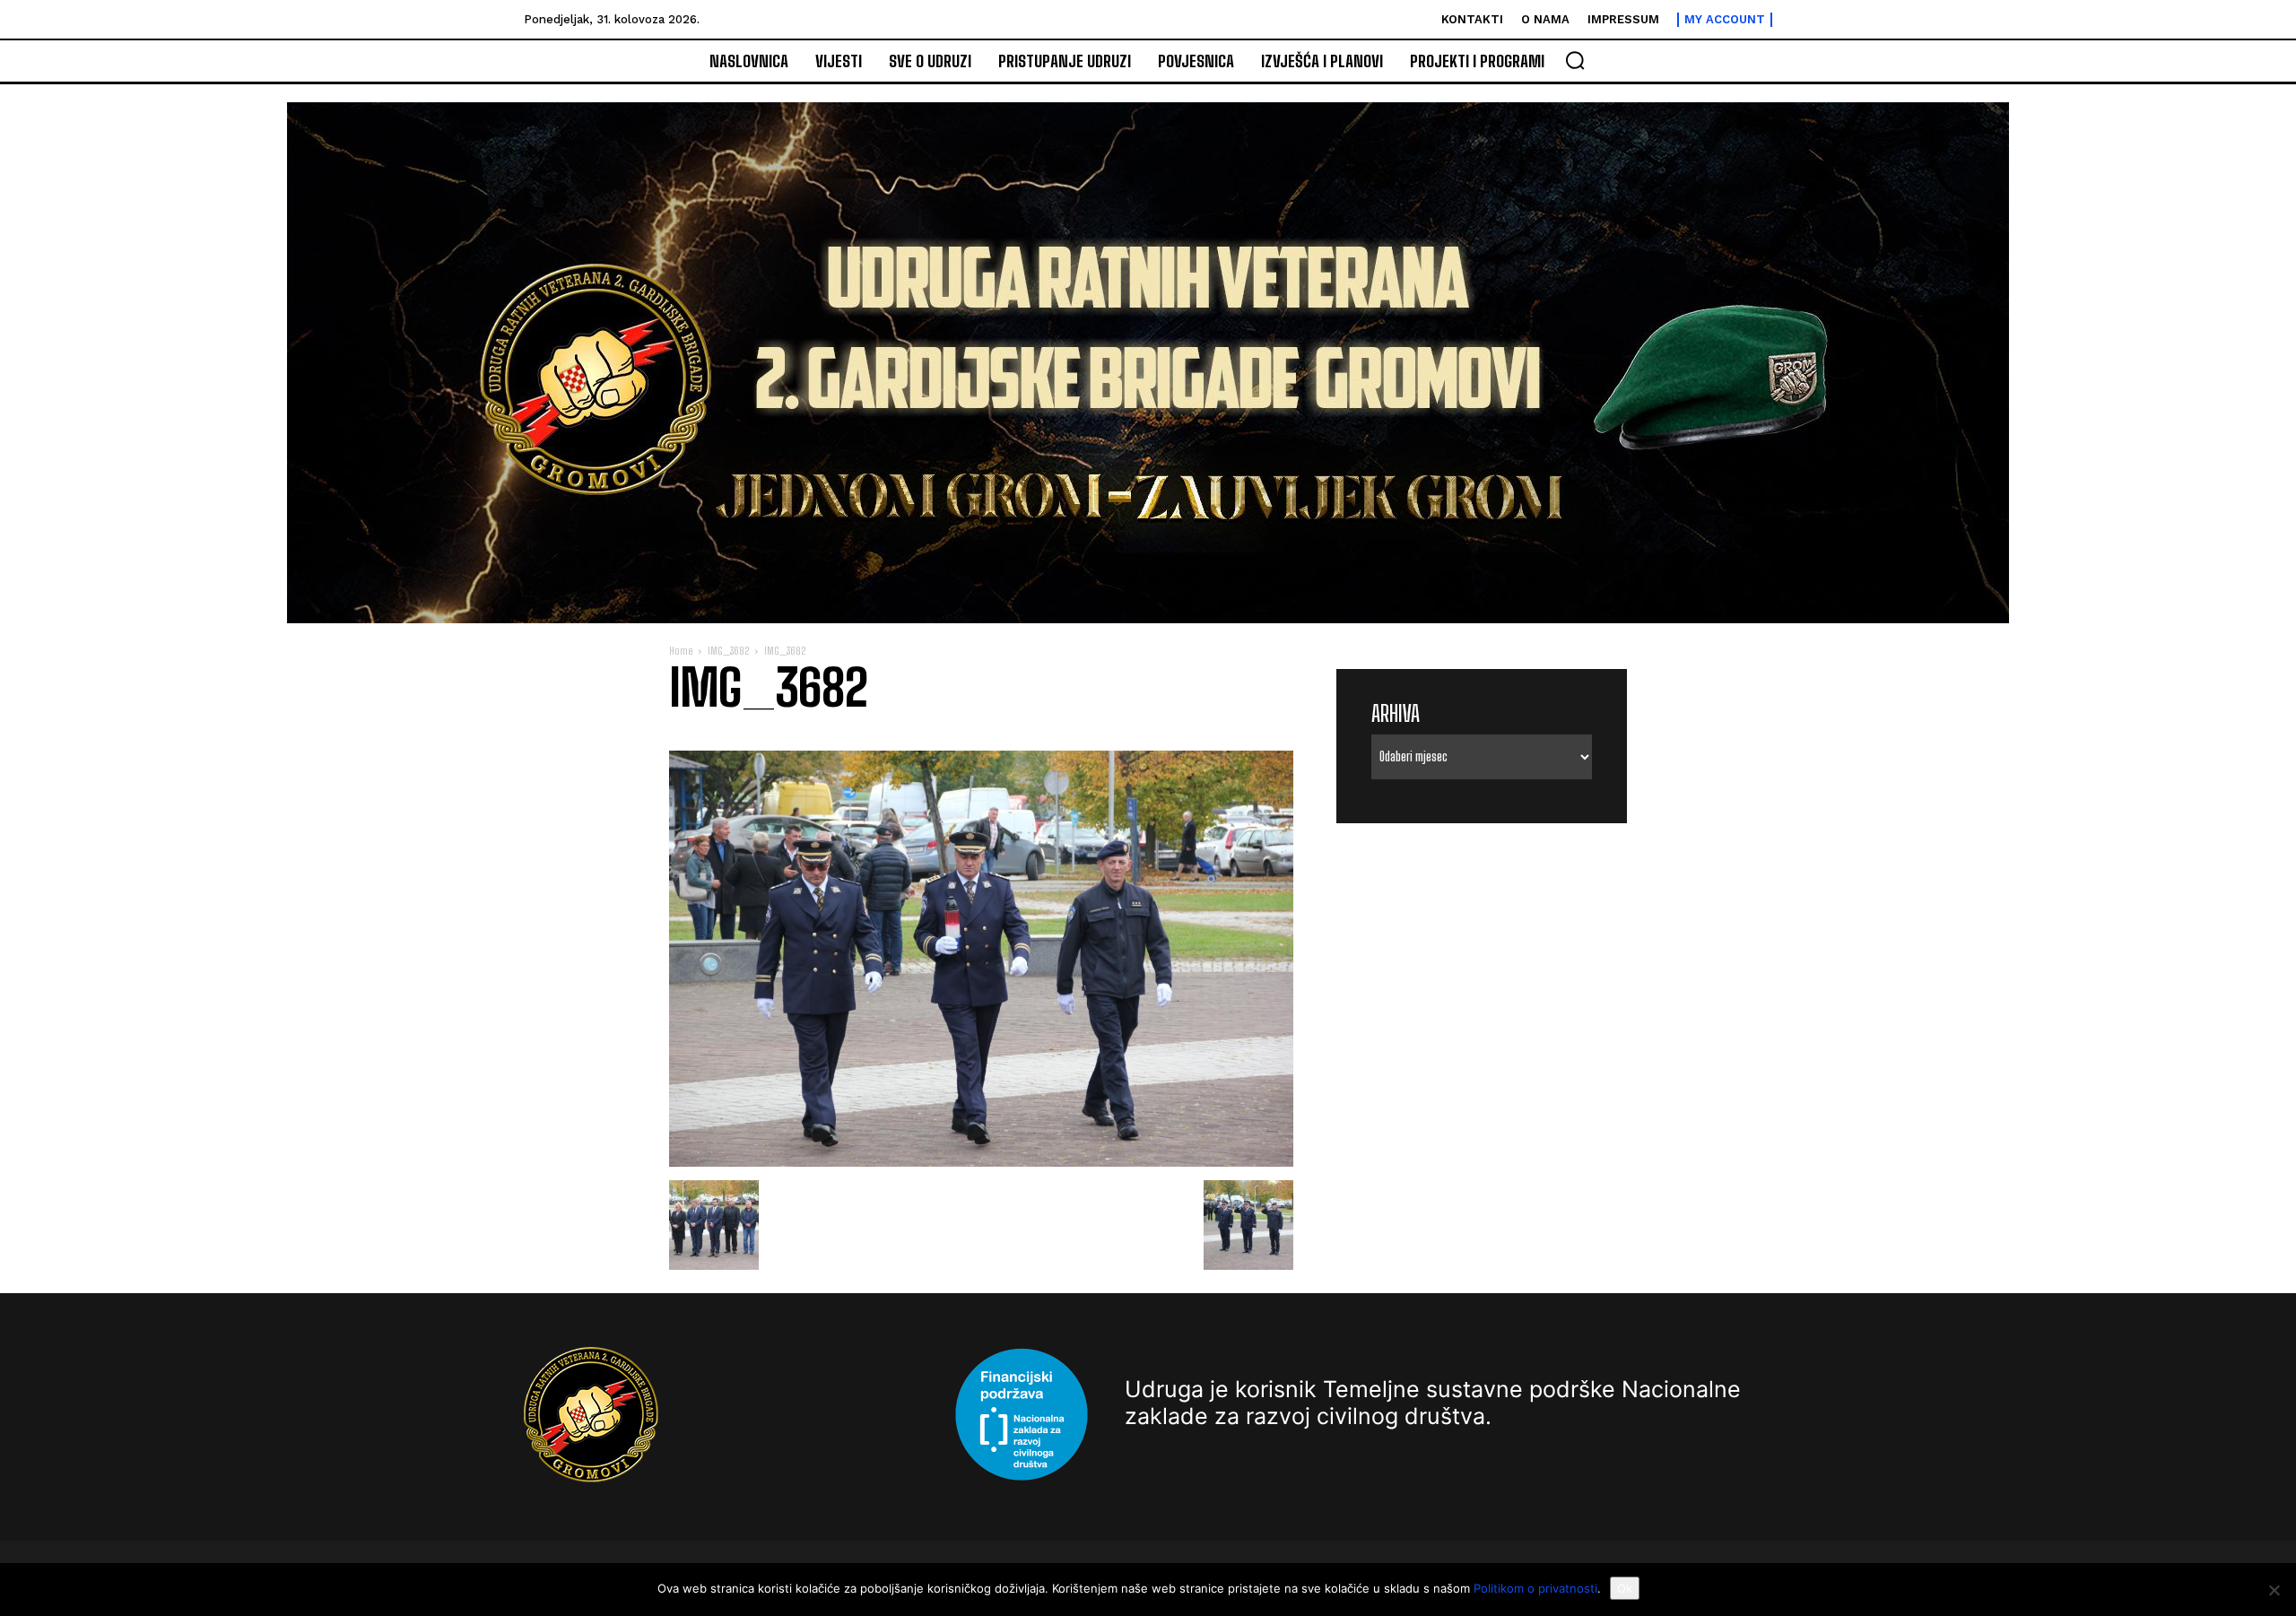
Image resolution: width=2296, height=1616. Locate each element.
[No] (2274, 1590)
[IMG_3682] (981, 1162)
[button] (1575, 60)
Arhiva (1396, 713)
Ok (1625, 1588)
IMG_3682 (728, 651)
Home (681, 651)
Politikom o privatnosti (1535, 1588)
